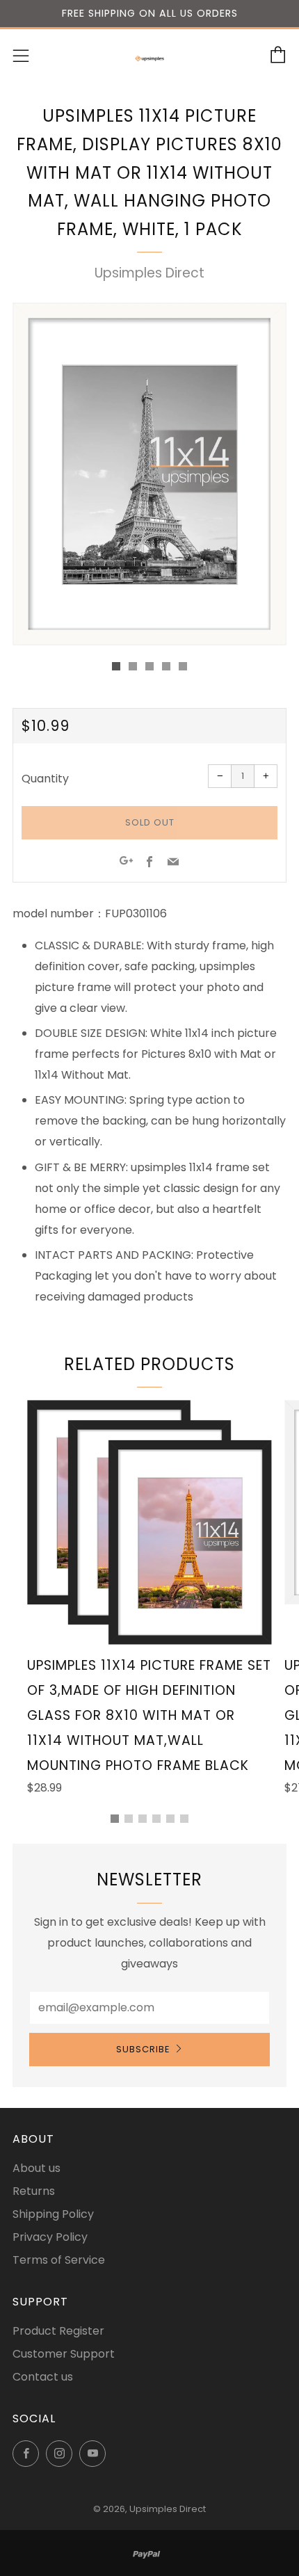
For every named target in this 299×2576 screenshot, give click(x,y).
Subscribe (143, 2049)
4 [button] (156, 1819)
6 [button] (184, 1819)
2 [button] (129, 1819)
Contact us (43, 2377)
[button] (116, 666)
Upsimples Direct (149, 273)
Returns (34, 2191)
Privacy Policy (50, 2237)
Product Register (58, 2331)
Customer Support (64, 2354)
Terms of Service (59, 2260)
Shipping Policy (53, 2214)
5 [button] (170, 1819)
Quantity (45, 779)
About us (37, 2168)
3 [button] (143, 1819)
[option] (149, 474)
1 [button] (115, 1819)
